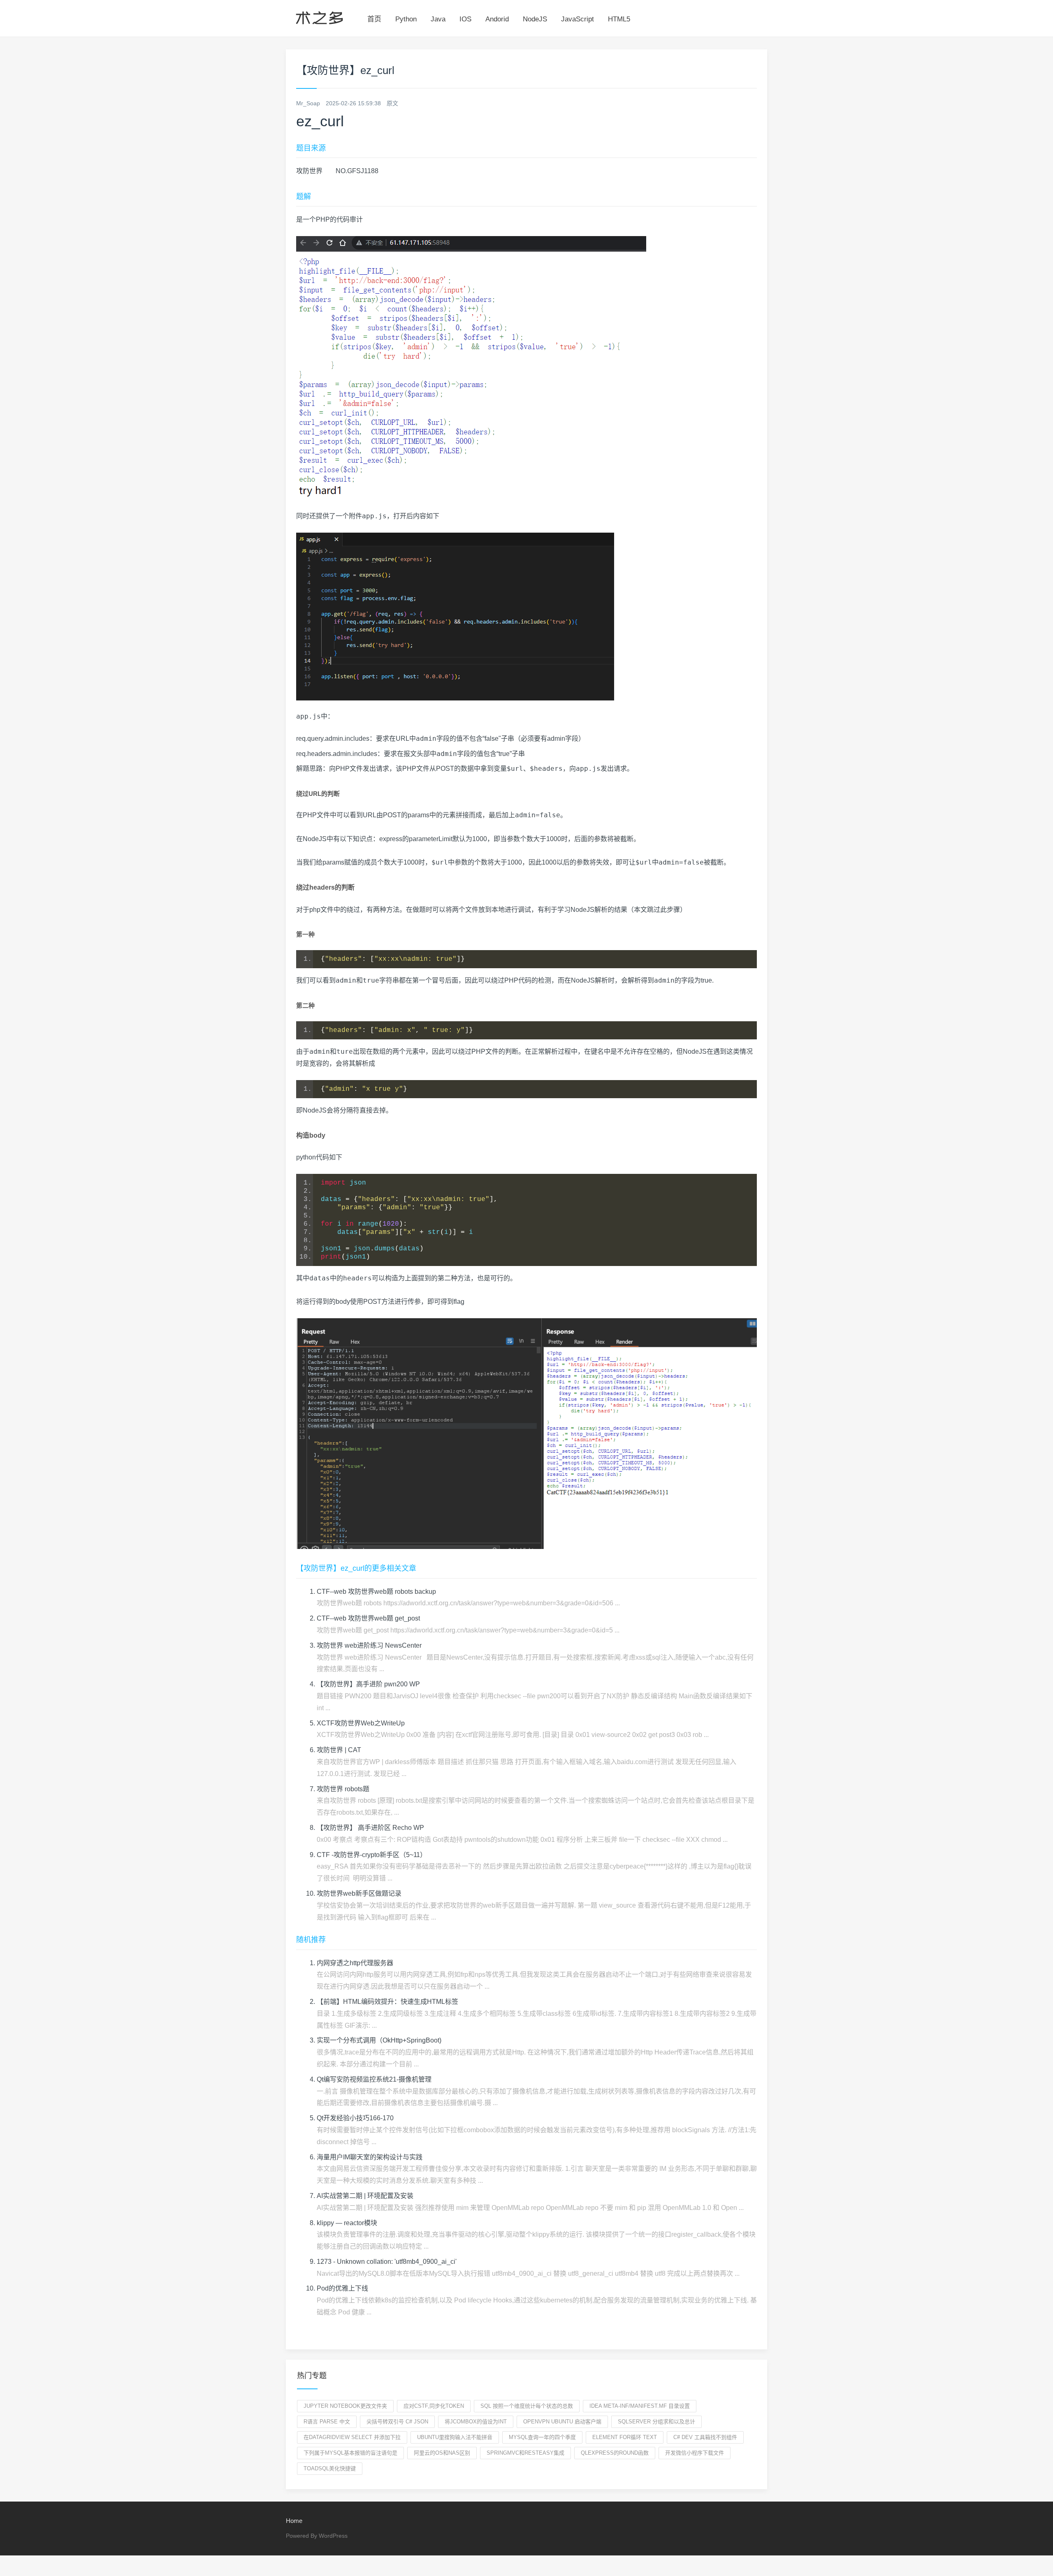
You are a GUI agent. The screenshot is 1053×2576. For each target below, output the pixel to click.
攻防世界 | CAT (339, 1750)
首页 (374, 19)
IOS (465, 19)
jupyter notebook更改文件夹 (345, 2406)
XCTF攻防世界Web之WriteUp (361, 1723)
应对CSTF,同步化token (434, 2406)
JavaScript (578, 19)
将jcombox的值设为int (476, 2422)
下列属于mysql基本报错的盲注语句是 (350, 2453)
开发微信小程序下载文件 (695, 2453)
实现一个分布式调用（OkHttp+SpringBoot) (379, 2040)
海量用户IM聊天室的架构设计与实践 (370, 2157)
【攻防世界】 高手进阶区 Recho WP (370, 1828)
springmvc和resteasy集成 (525, 2453)
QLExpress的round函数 (615, 2453)
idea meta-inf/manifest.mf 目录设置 (640, 2406)
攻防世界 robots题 (343, 1789)
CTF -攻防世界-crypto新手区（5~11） (372, 1855)
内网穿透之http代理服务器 (355, 1963)
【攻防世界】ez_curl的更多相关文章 (356, 1568)
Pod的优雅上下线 (342, 2288)
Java (438, 19)
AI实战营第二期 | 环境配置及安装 (365, 2196)
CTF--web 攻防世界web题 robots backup (376, 1592)
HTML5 (619, 19)
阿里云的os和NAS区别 (442, 2453)
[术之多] (319, 16)
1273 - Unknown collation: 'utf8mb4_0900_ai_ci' (387, 2262)
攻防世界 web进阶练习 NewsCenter (369, 1645)
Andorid (497, 19)
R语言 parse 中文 (327, 2422)
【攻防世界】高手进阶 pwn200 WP (368, 1684)
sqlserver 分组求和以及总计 (656, 2422)
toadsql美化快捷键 (330, 2468)
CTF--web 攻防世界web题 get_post (368, 1618)
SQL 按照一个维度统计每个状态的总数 (527, 2406)
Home (294, 2521)
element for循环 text (625, 2437)
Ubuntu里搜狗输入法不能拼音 (455, 2437)
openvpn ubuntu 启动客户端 (562, 2422)
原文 (392, 103)
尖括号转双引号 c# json (397, 2422)
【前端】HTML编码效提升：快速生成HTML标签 (387, 2002)
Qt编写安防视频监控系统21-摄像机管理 (374, 2079)
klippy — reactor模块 (347, 2223)
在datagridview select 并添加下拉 (352, 2437)
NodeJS (535, 19)
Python (406, 19)
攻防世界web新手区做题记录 (359, 1893)
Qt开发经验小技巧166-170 (355, 2118)
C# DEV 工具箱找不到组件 (705, 2437)
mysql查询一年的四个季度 (542, 2437)
